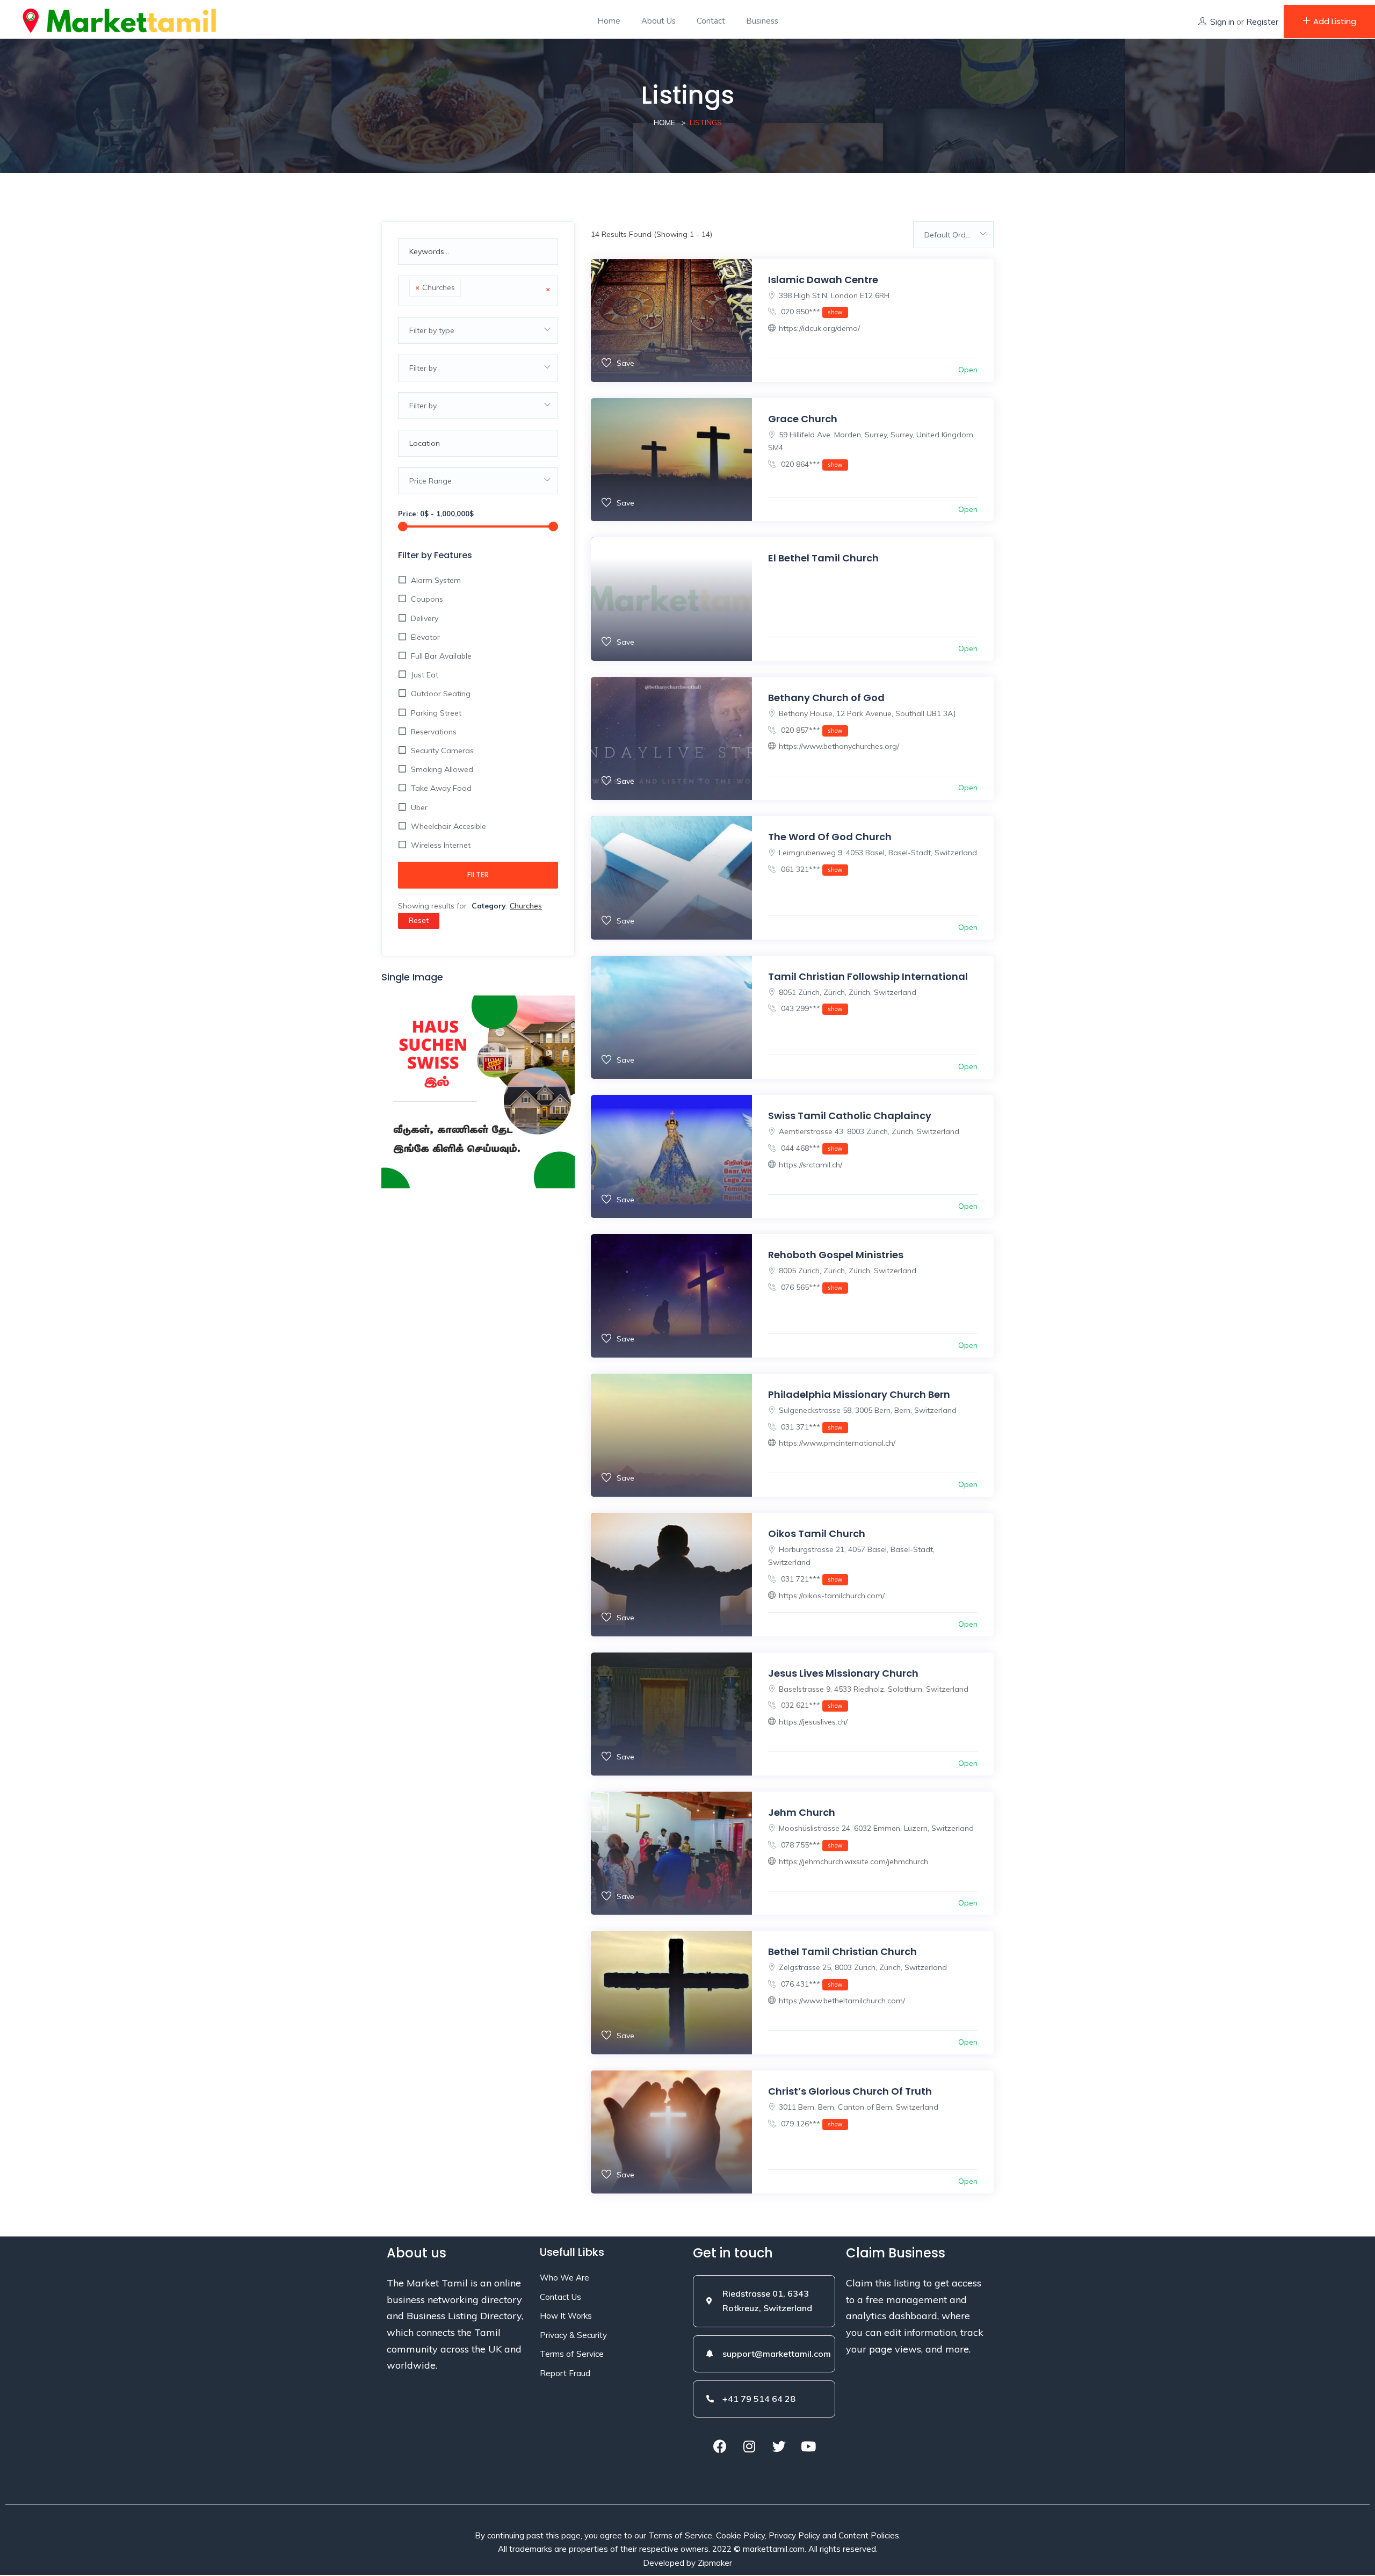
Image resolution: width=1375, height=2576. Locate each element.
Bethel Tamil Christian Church (842, 1951)
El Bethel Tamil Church (823, 558)
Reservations (434, 732)
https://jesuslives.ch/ (813, 1722)
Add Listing (1335, 21)
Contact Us (560, 2297)
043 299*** (811, 1008)
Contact (711, 21)
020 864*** (811, 464)
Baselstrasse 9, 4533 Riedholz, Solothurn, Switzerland (874, 1689)
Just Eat (425, 675)
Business (762, 21)
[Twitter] (779, 2447)
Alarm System (436, 580)
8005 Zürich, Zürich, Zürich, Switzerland (848, 1271)
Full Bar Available (441, 656)
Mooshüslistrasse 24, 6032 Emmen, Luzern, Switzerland (876, 1828)
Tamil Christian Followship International (868, 976)
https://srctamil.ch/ (810, 1165)
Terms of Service (572, 2354)
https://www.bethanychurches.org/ (839, 746)
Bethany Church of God (826, 698)
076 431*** (811, 1984)
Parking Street (436, 713)
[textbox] (466, 289)
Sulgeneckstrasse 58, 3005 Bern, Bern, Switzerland (868, 1410)
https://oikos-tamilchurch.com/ (832, 1596)
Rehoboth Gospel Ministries (836, 1255)
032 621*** (811, 1705)
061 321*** (811, 869)
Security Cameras (442, 751)
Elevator (425, 637)
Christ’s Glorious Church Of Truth (850, 2091)
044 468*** (811, 1148)
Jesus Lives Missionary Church (843, 1673)
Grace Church (803, 419)
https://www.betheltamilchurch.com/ (842, 2001)
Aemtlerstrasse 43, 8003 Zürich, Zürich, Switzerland (869, 1131)
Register (1262, 22)
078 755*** (811, 1845)
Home (609, 21)
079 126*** (811, 2124)
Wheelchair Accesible (448, 826)
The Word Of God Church (830, 837)
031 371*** (811, 1427)
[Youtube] (808, 2447)
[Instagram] (749, 2447)
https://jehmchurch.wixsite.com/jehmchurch (853, 1861)
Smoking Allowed (442, 769)
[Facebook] (720, 2447)
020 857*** (811, 730)
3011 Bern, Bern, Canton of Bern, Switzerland (859, 2107)
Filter (478, 875)
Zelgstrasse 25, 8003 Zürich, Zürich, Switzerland (863, 1967)
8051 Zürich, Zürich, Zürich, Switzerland (848, 992)
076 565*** (811, 1287)
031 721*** (811, 1579)
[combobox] (478, 291)
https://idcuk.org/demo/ (819, 328)
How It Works (566, 2316)
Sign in (1222, 22)
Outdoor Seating (441, 694)
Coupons (427, 599)
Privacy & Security (573, 2335)
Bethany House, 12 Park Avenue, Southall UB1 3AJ (867, 713)
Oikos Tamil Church (817, 1534)
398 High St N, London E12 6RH (834, 295)
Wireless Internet (441, 845)
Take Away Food (441, 788)
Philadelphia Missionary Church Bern (859, 1394)
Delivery (425, 618)
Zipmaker (715, 2563)
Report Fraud (565, 2373)
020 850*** (811, 312)
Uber (419, 807)
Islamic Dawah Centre (823, 280)
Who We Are (565, 2278)
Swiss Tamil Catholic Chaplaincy (850, 1116)
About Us (658, 21)
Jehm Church (802, 1812)
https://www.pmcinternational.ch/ (837, 1443)
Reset (419, 920)
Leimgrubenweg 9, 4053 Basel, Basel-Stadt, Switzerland (878, 853)
